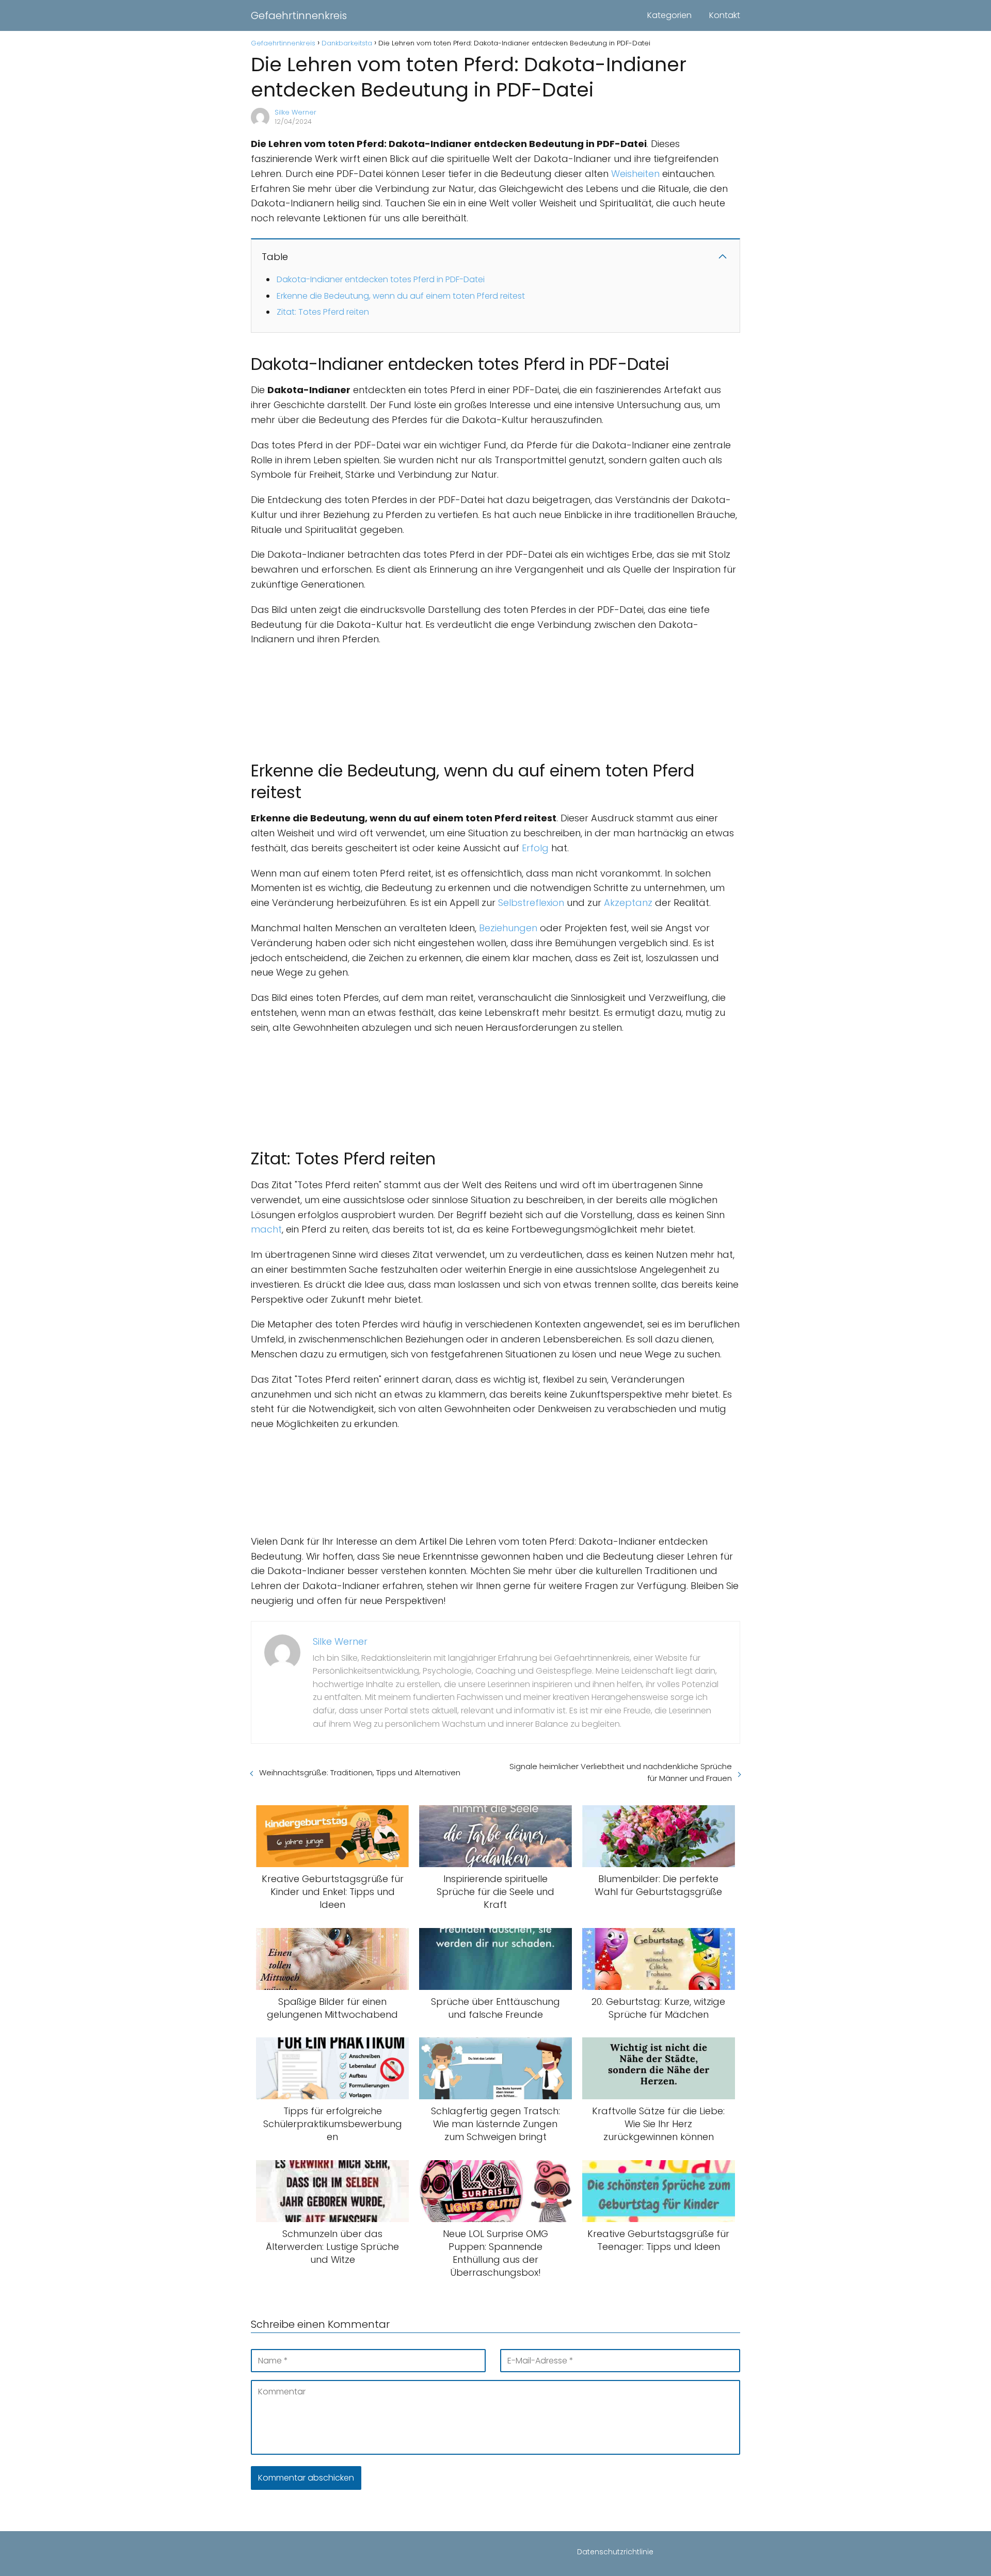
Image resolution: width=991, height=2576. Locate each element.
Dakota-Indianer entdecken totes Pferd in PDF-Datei (381, 279)
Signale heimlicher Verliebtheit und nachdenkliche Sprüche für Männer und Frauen (621, 1772)
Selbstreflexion (531, 903)
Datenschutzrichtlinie (615, 2552)
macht (266, 1229)
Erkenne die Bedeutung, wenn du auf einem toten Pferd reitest (401, 296)
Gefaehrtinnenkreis (299, 15)
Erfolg (535, 848)
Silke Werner (295, 112)
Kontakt (725, 15)
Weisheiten (635, 174)
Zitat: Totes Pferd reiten (323, 312)
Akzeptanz (628, 903)
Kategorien (669, 15)
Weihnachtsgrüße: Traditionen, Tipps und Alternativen (360, 1772)
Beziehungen (508, 928)
